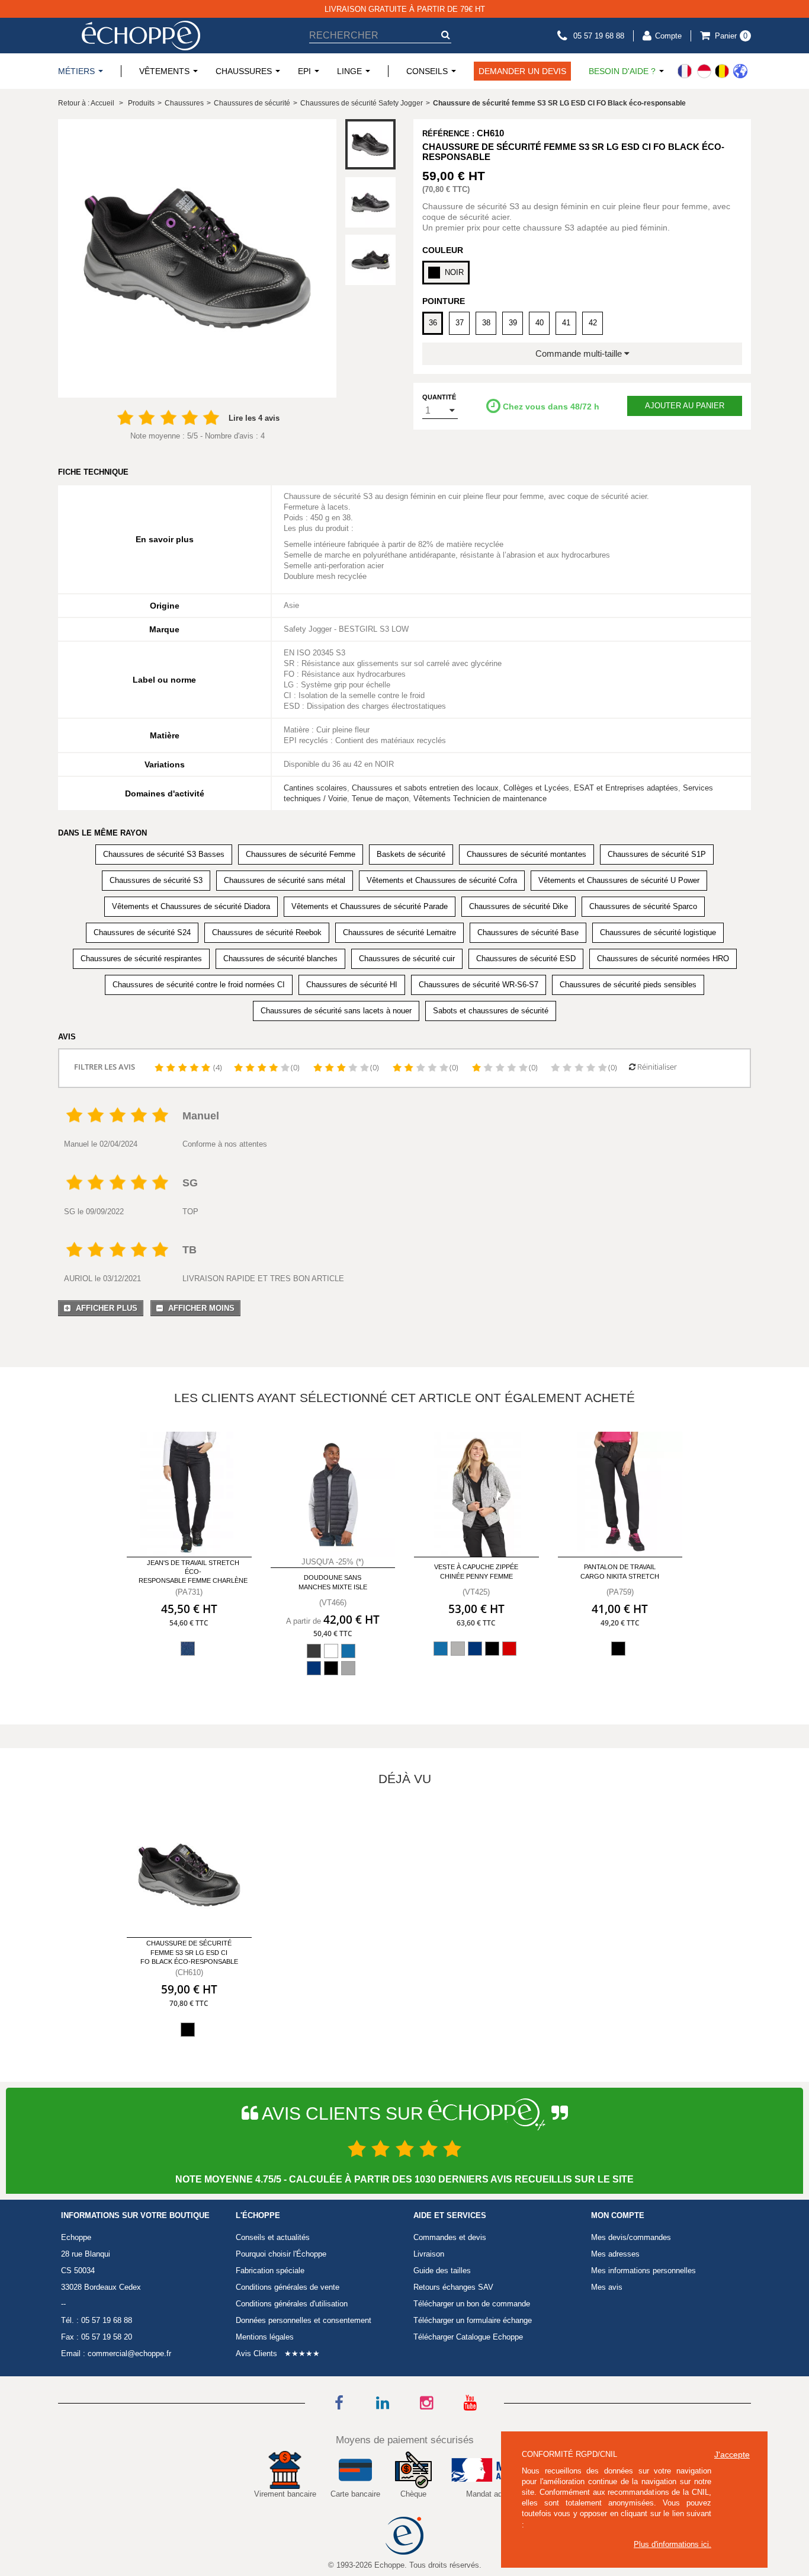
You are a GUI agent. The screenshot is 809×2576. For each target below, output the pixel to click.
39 (513, 323)
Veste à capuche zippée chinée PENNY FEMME (476, 1571)
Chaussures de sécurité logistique (658, 932)
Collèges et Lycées (536, 788)
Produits (141, 103)
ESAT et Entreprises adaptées (626, 788)
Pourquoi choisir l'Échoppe (281, 2254)
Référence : (448, 134)
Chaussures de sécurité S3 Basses (164, 854)
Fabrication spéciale (270, 2271)
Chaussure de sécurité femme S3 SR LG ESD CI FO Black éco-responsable (189, 1952)
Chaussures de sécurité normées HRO (663, 959)
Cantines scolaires (315, 788)
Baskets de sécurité (411, 854)
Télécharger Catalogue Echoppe (468, 2337)
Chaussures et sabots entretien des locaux (425, 788)
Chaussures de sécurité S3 (156, 880)
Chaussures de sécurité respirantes (141, 959)
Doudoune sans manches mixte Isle (333, 1582)
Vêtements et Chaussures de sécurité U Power (619, 880)
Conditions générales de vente (288, 2287)
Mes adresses (615, 2254)
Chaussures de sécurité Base (528, 932)
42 (593, 323)
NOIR (454, 272)
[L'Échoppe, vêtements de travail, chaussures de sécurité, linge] (141, 36)
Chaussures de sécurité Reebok (267, 932)
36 (433, 323)
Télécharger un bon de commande (472, 2304)
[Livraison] (712, 71)
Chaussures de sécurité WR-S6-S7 (479, 985)
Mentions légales (265, 2337)
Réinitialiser (656, 1067)
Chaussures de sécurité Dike (519, 906)
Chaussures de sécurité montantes (527, 854)
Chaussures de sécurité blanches (280, 959)
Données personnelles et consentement (304, 2320)
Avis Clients (256, 2353)
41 (566, 323)
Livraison (429, 2254)
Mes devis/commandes (631, 2237)
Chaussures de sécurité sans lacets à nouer (336, 1011)
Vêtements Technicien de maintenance (480, 799)
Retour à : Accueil (86, 103)
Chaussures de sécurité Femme (301, 854)
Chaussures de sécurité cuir (407, 959)
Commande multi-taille (580, 353)
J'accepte (732, 2455)
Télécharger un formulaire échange (473, 2320)
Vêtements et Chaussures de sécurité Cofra (442, 880)
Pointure (444, 301)
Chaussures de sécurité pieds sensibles (628, 985)
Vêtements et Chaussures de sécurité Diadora (191, 906)
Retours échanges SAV (453, 2287)
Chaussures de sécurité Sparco (643, 906)
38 (486, 323)
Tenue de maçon (380, 799)
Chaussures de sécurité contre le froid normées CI (199, 985)
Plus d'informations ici (671, 2544)
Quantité (439, 397)
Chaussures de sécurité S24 (142, 932)
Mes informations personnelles (643, 2271)
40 (540, 323)
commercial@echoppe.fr (129, 2353)
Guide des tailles (442, 2271)
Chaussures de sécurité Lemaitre (399, 932)
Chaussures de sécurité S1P (657, 854)
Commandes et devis (450, 2237)
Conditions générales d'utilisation (292, 2304)
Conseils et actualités (273, 2237)
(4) (217, 1067)
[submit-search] (445, 35)
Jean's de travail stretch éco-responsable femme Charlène (193, 1572)
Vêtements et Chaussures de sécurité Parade (370, 906)
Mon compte (618, 2216)
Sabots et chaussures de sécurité (491, 1011)
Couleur (443, 250)
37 (460, 323)
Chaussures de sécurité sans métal (285, 880)
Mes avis (607, 2287)
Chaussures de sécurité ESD (526, 959)
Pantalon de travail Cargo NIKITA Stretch (620, 1571)
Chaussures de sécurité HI (352, 985)
